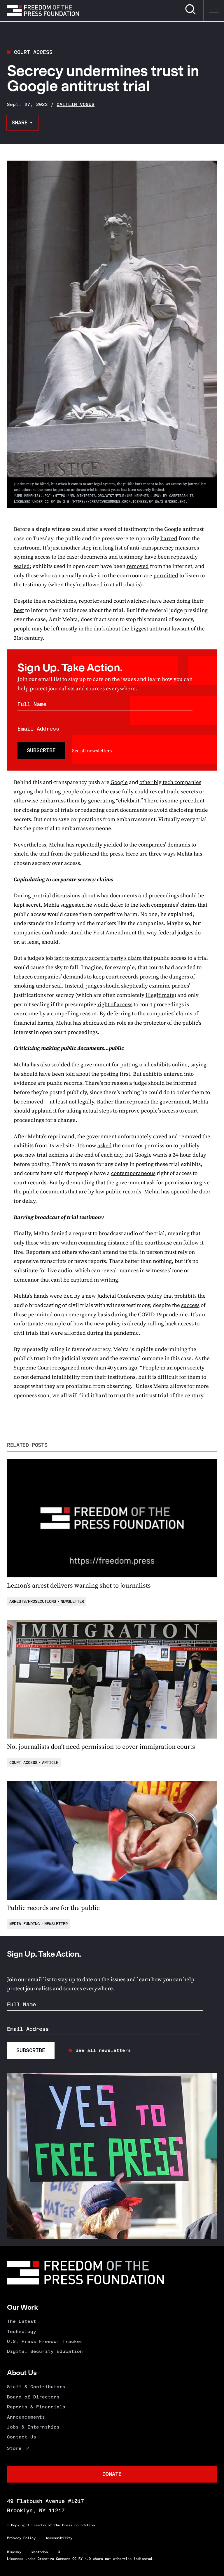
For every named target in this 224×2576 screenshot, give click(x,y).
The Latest (22, 2321)
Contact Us (22, 2437)
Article (50, 1763)
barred (169, 538)
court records (122, 977)
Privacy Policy (21, 2538)
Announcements (26, 2417)
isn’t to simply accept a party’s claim (98, 958)
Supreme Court (32, 1368)
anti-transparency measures (164, 548)
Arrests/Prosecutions (33, 1601)
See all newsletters (92, 750)
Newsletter (72, 1601)
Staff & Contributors (36, 2387)
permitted (166, 575)
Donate (112, 2474)
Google (119, 782)
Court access (33, 52)
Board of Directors (33, 2397)
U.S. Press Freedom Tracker (45, 2341)
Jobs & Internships (33, 2427)
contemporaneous (133, 1173)
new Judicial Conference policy (124, 1296)
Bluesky (14, 2552)
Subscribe (41, 750)
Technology (22, 2331)
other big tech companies (170, 782)
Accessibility (59, 2538)
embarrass (52, 801)
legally (86, 1102)
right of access (115, 1004)
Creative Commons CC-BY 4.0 (64, 2559)
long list (113, 548)
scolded (61, 1064)
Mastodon (40, 2552)
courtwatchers (131, 601)
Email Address (38, 729)
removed (138, 566)
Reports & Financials (36, 2407)
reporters (90, 601)
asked (105, 1145)
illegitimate (160, 995)
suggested (73, 905)
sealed (22, 566)
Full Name (32, 704)
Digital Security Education (45, 2351)
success (190, 1305)
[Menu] (214, 11)
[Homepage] (43, 11)
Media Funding (24, 1924)
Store (14, 2448)
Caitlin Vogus (76, 104)
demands (74, 977)
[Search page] (190, 14)
